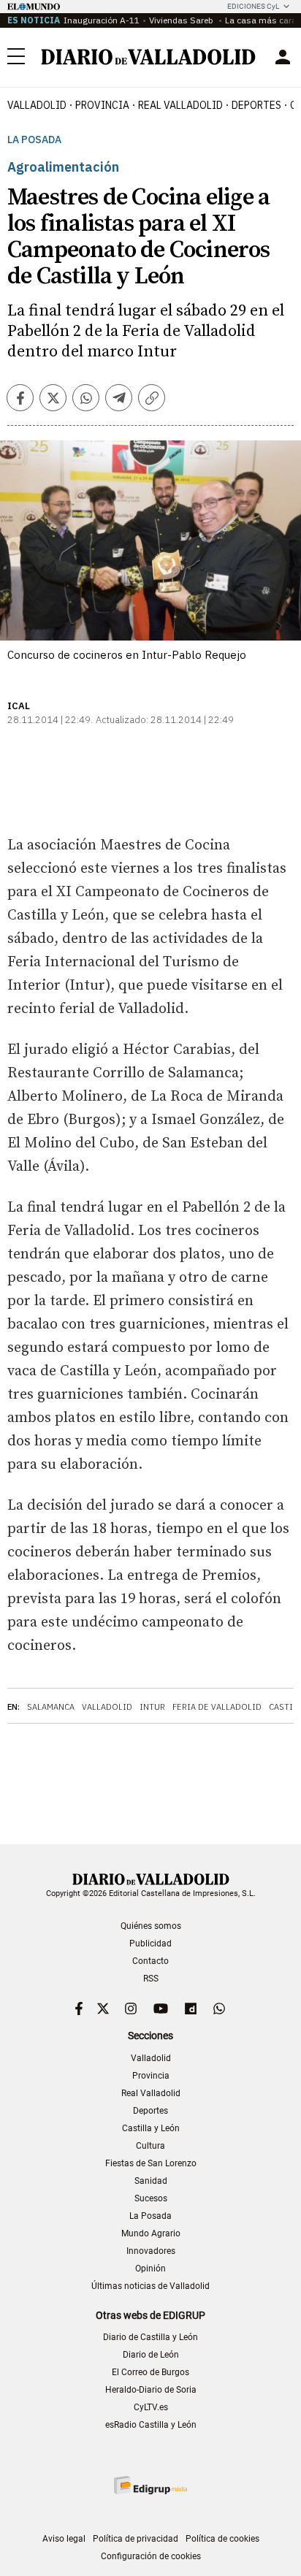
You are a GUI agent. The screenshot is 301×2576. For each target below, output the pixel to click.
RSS (151, 1979)
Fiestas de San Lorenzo (151, 2163)
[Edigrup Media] (150, 2485)
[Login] (283, 57)
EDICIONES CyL (253, 6)
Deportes (256, 105)
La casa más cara (261, 20)
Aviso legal (64, 2539)
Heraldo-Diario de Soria (151, 2390)
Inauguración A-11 (102, 20)
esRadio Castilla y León (151, 2425)
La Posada (34, 140)
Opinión (150, 2269)
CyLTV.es (151, 2407)
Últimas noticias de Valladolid (150, 2286)
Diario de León (151, 2355)
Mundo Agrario (151, 2233)
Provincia (102, 105)
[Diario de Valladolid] (148, 57)
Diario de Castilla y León (150, 2337)
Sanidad (151, 2181)
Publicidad (150, 1944)
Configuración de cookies (151, 2556)
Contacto (150, 1961)
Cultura (150, 2146)
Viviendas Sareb (182, 20)
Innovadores (151, 2251)
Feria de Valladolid (217, 1707)
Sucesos (151, 2198)
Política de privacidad (136, 2539)
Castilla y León (151, 2128)
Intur (152, 1707)
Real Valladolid (180, 105)
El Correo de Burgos (150, 2372)
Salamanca (51, 1707)
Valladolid (37, 105)
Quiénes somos (151, 1926)
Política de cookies (222, 2539)
